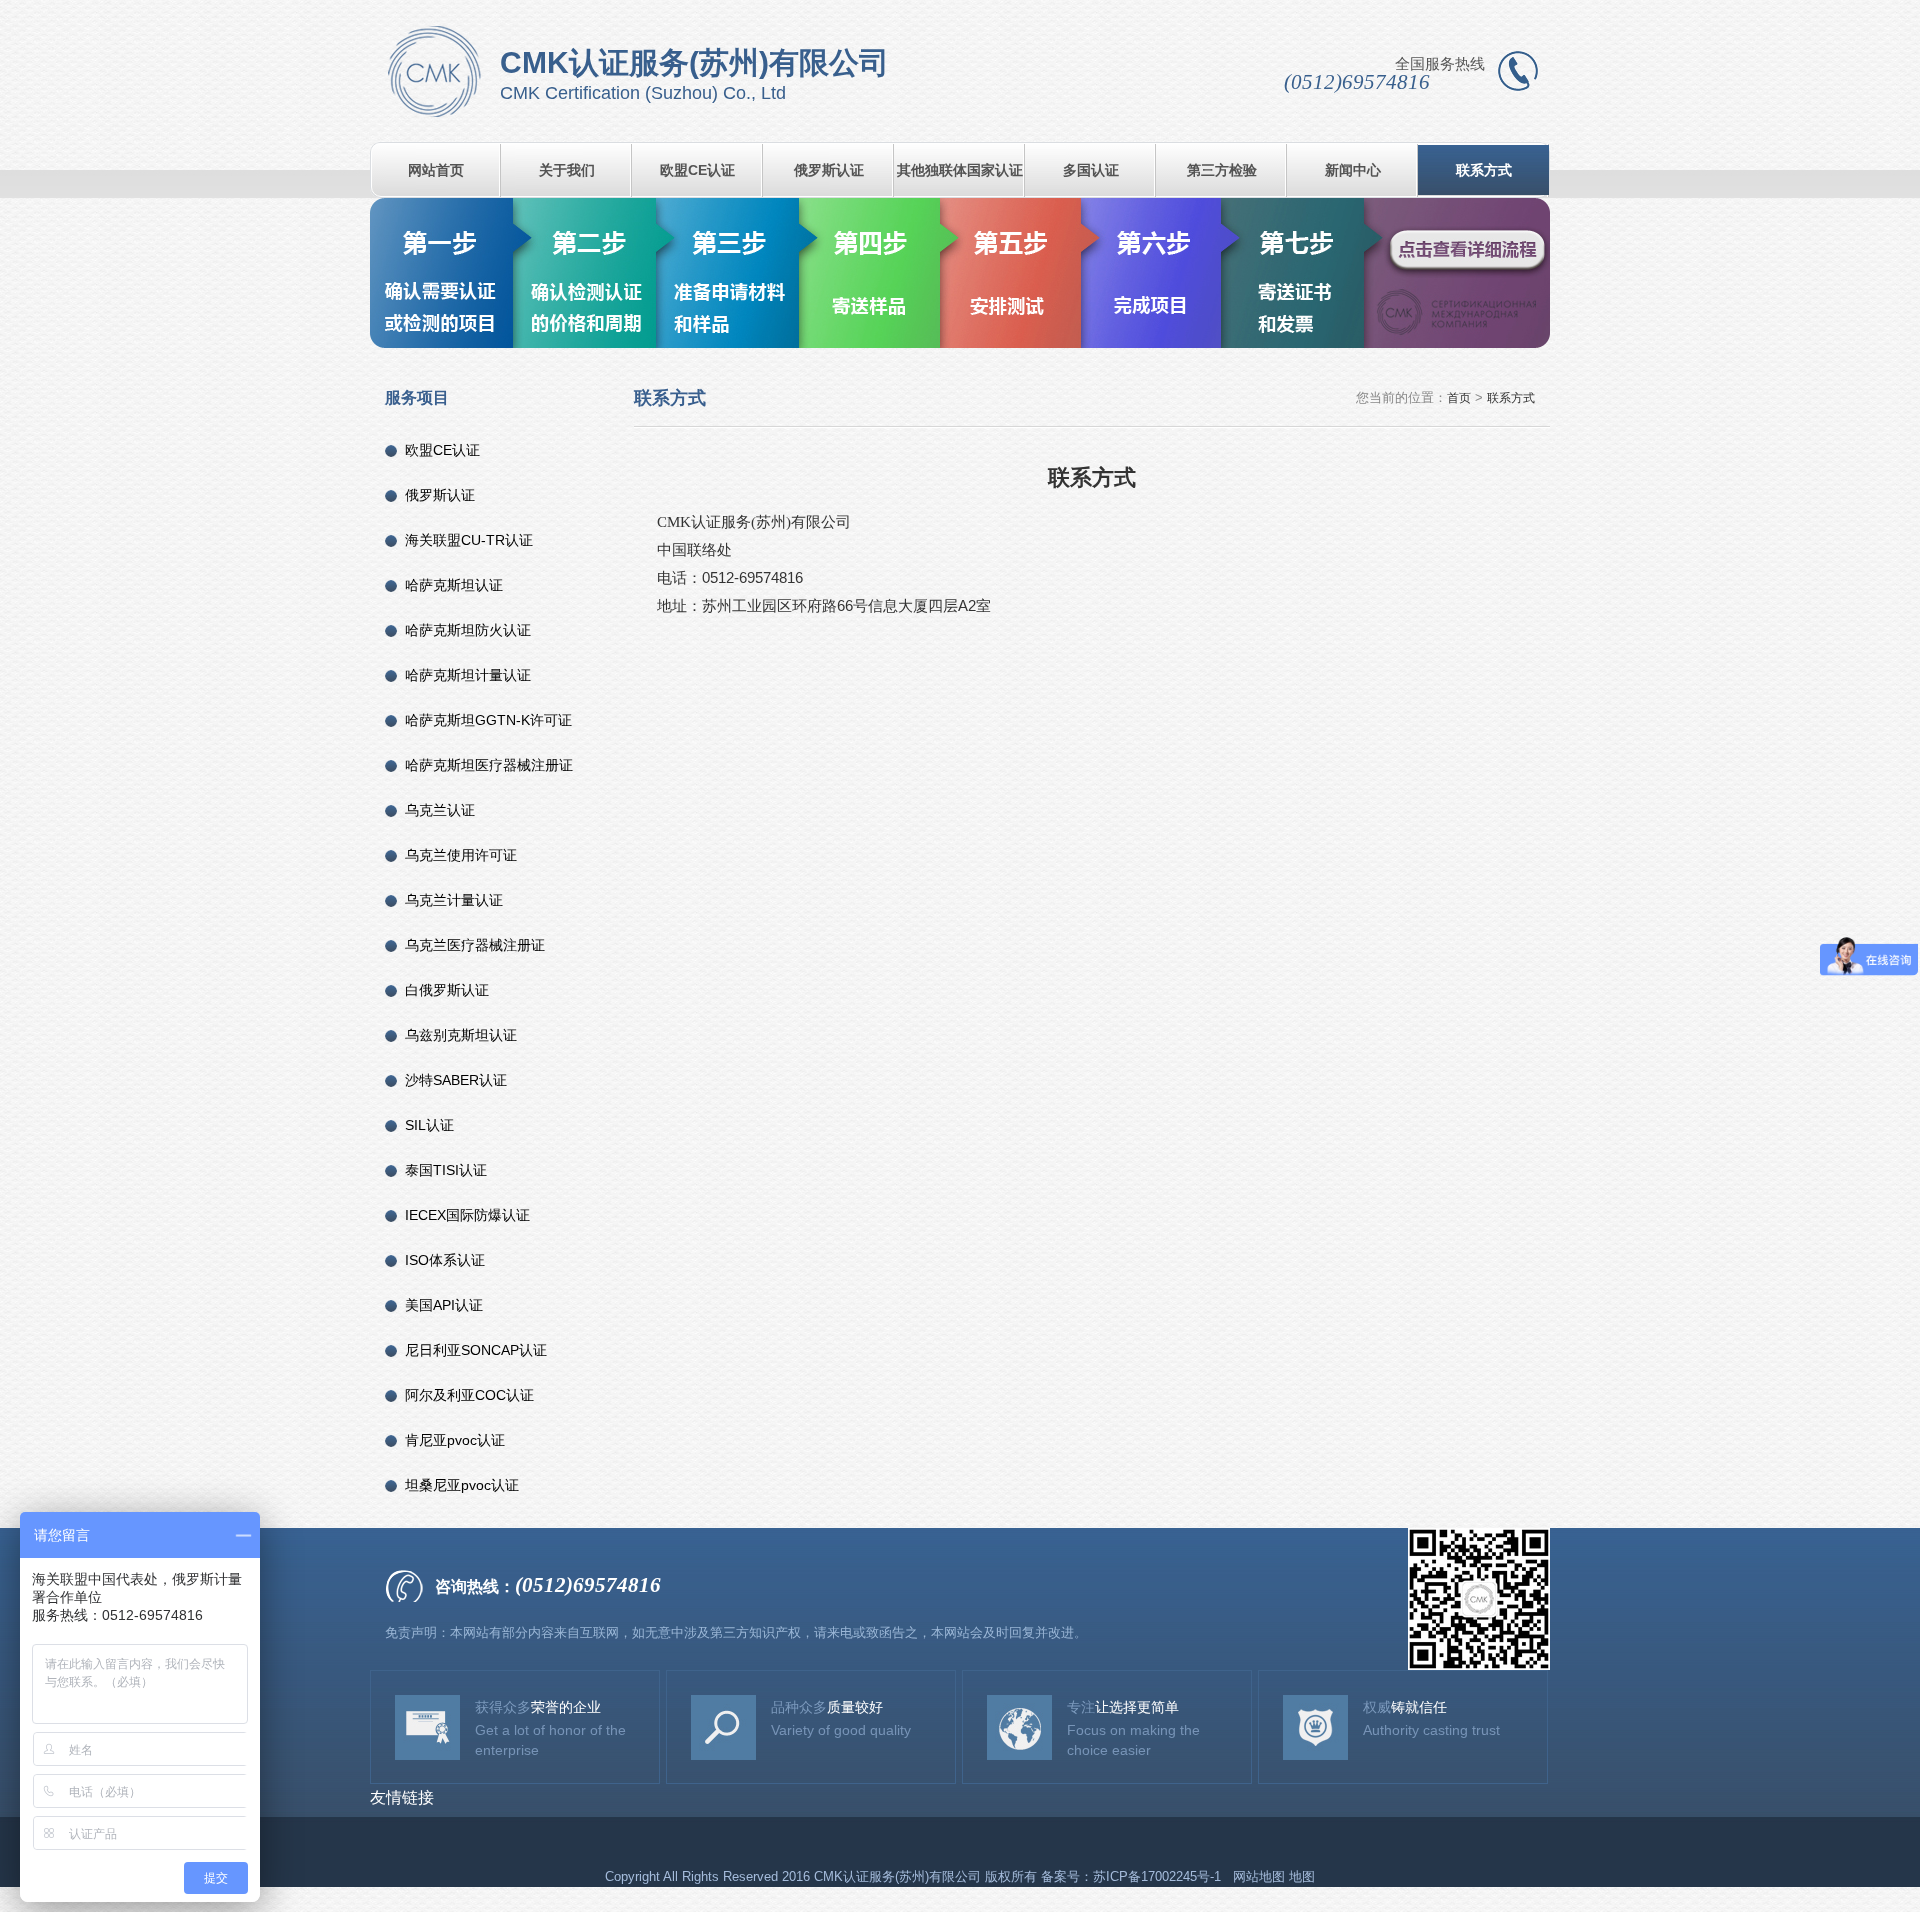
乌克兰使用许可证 (461, 855)
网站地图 (1259, 1876)
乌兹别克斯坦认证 (461, 1035)
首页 (1459, 398)
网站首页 (436, 170)
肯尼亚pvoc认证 (455, 1440)
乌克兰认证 (440, 810)
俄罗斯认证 (829, 170)
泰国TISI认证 (446, 1170)
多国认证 (1091, 170)
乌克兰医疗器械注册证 (475, 945)
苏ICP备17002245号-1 (1159, 1876)
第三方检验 (1222, 170)
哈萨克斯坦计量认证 (468, 675)
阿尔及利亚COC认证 (469, 1395)
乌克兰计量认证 (454, 900)
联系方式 (1484, 170)
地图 (1302, 1876)
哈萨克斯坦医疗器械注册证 (489, 765)
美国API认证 (444, 1305)
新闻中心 (1353, 170)
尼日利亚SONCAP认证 (476, 1350)
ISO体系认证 (445, 1260)
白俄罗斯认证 (447, 990)
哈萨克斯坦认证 (454, 585)
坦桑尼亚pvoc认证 (462, 1485)
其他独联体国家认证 (960, 170)
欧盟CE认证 (697, 170)
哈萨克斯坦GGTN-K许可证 (488, 720)
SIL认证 (429, 1125)
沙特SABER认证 (456, 1080)
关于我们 (567, 170)
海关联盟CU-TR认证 (469, 540)
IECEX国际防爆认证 (467, 1215)
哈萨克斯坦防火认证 (468, 630)
